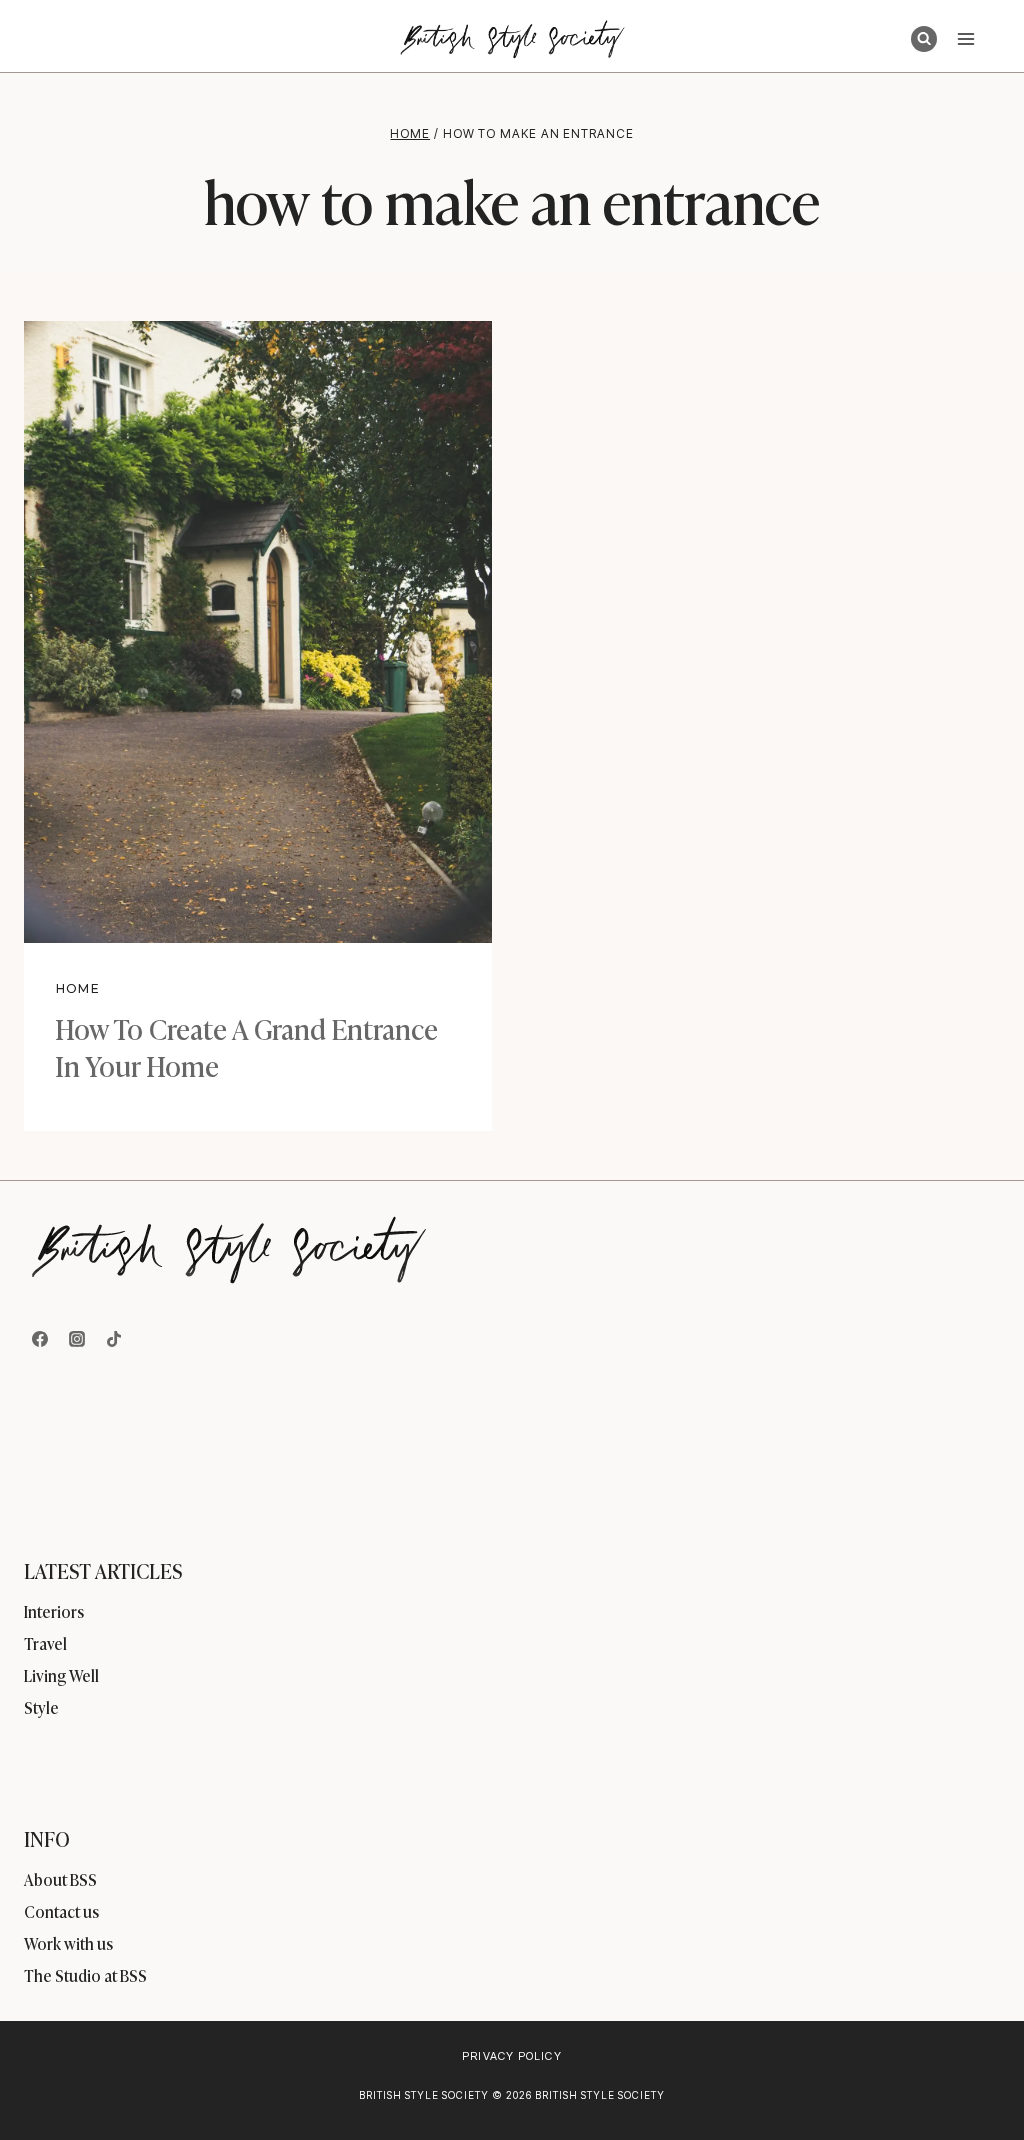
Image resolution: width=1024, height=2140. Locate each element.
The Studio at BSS (85, 1975)
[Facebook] (40, 1339)
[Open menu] (965, 38)
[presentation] (258, 632)
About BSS (60, 1879)
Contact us (61, 1911)
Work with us (68, 1943)
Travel (45, 1643)
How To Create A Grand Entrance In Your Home (247, 1045)
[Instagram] (77, 1339)
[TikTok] (114, 1339)
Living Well (61, 1675)
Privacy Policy (511, 2056)
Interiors (54, 1611)
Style (41, 1707)
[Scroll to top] (975, 2081)
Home (78, 988)
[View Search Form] (924, 39)
